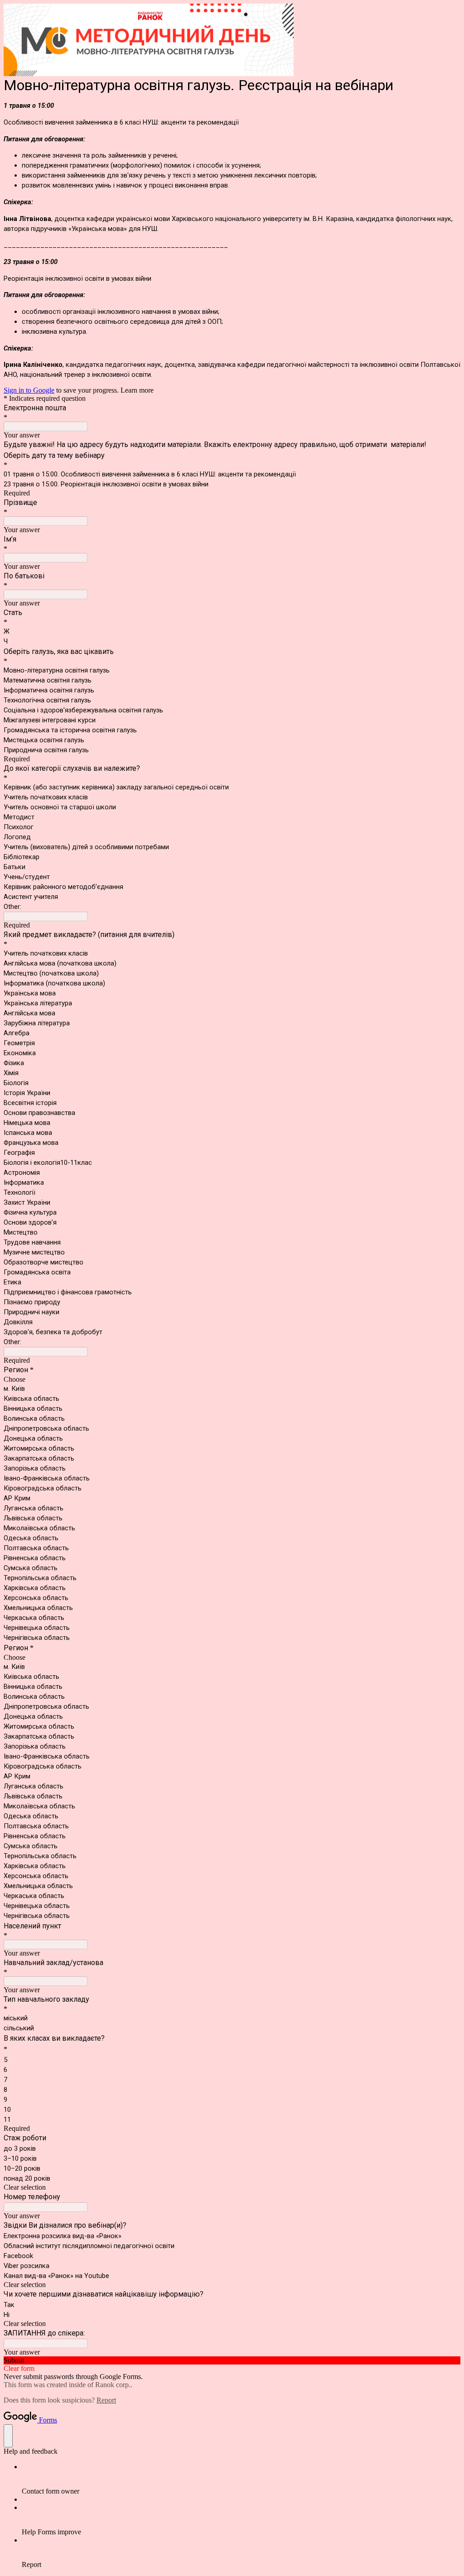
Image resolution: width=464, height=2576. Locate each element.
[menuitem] (241, 2479)
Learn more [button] (137, 390)
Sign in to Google (29, 390)
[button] (232, 2187)
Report (106, 2400)
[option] (232, 1379)
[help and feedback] (8, 2436)
